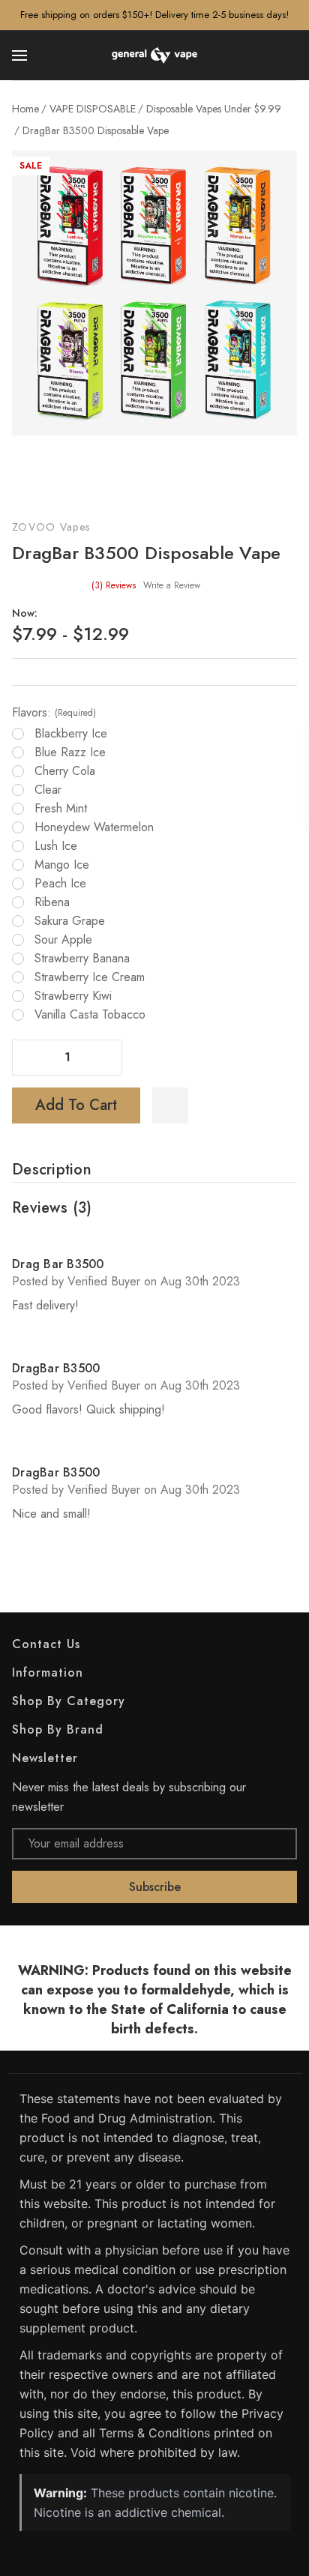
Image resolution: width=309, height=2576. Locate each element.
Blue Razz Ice (70, 752)
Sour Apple (63, 940)
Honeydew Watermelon (94, 827)
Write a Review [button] (172, 585)
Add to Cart (76, 1105)
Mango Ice (62, 865)
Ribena (52, 902)
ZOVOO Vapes (51, 527)
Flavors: (54, 713)
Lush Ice (56, 846)
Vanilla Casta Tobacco (90, 1015)
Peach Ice (60, 884)
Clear (48, 790)
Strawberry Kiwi (73, 996)
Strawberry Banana (82, 959)
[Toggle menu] (21, 55)
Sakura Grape (70, 921)
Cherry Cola (65, 771)
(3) (114, 585)
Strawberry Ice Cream (90, 977)
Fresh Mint (61, 809)
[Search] (288, 55)
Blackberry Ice (71, 734)
